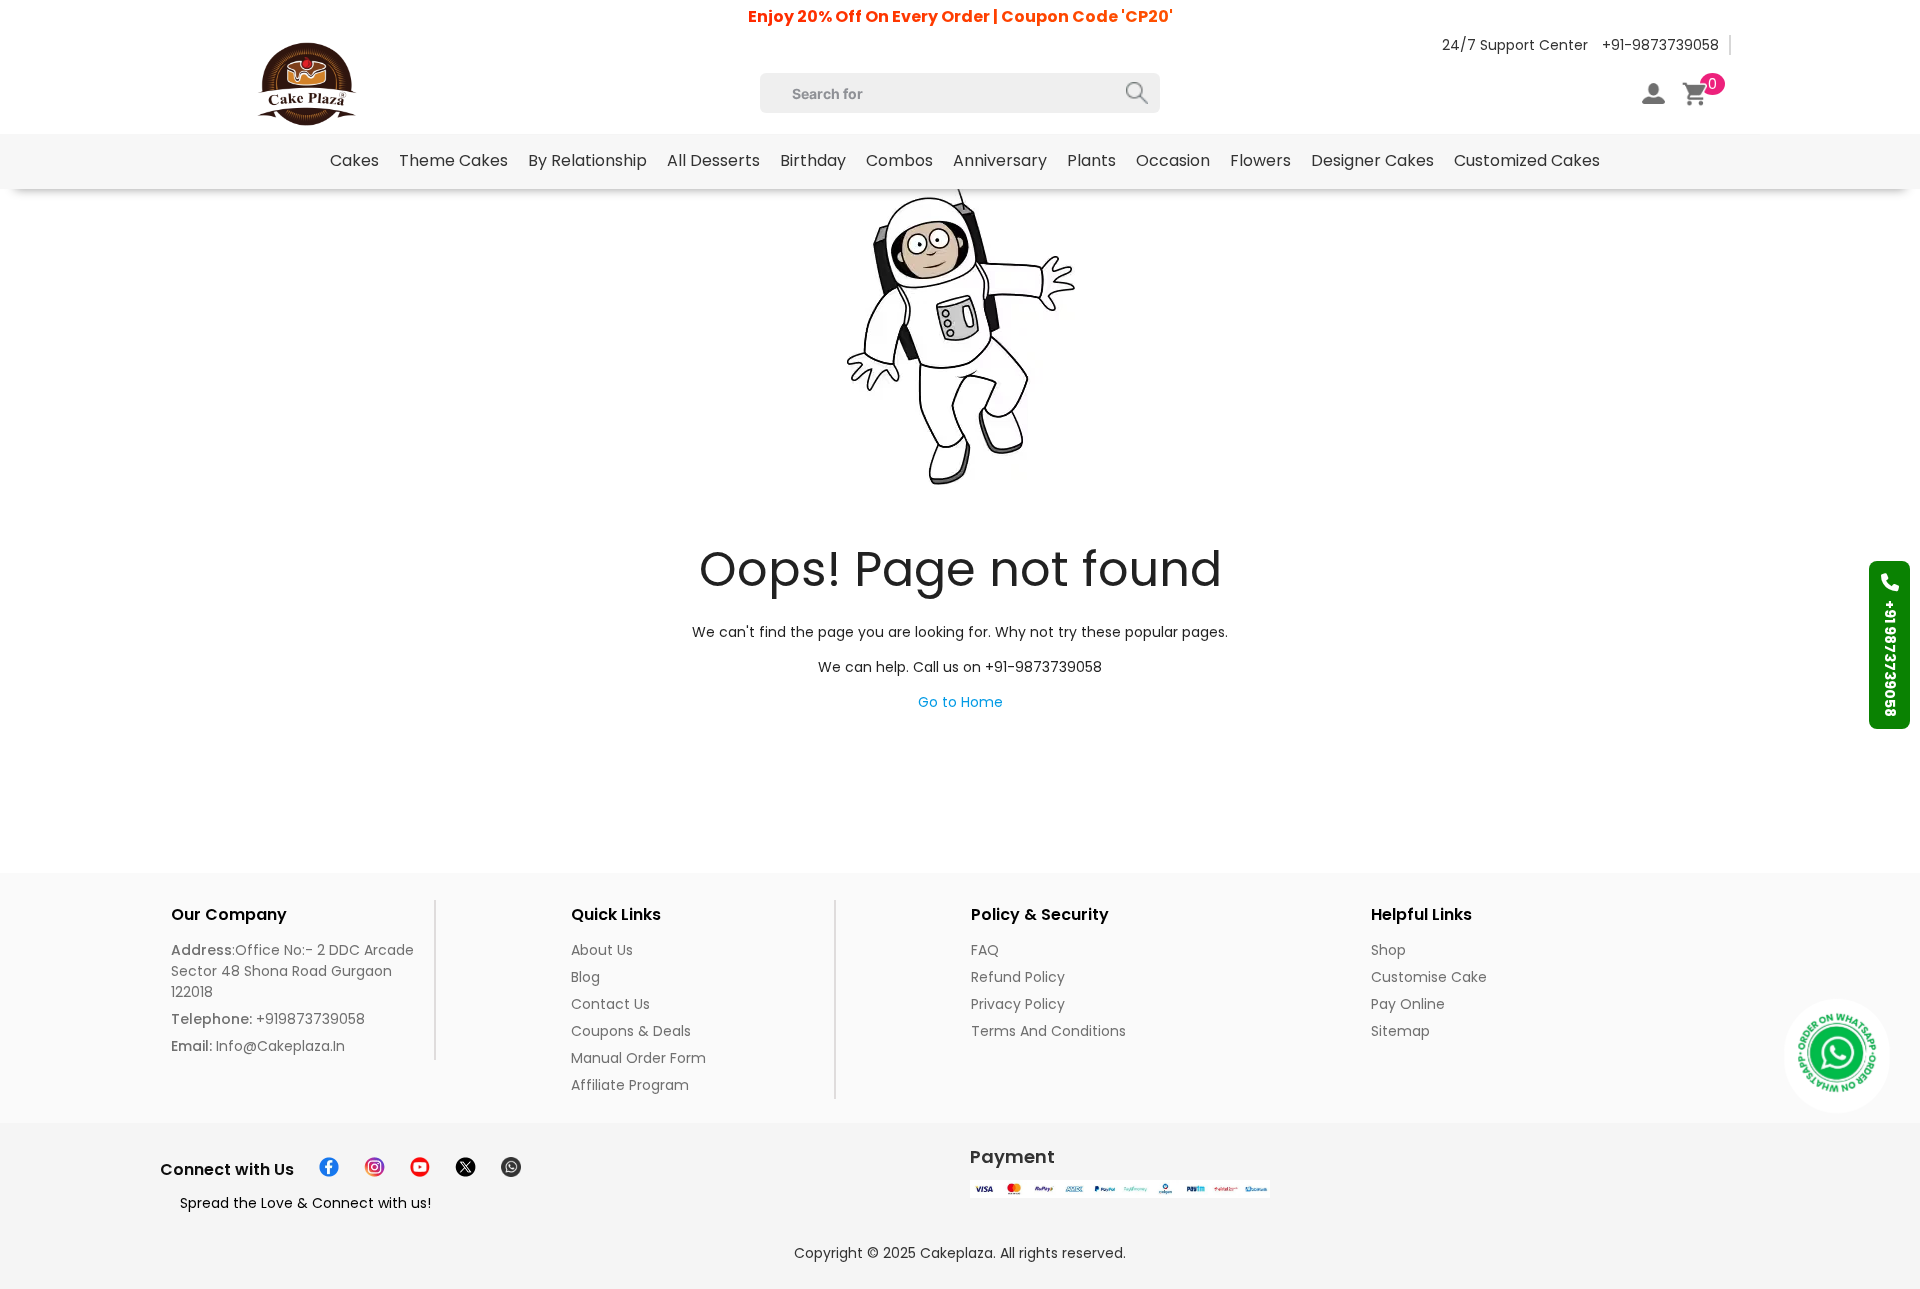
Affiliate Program (630, 1085)
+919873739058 (268, 1019)
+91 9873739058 (1890, 658)
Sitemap (1400, 1031)
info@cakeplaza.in (258, 1046)
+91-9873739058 (1660, 45)
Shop (1388, 950)
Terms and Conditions (1048, 1031)
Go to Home (960, 702)
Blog (585, 977)
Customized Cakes (1527, 160)
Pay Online (1408, 1004)
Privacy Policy (1018, 1004)
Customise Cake (1429, 977)
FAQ (985, 950)
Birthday (813, 160)
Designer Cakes (1372, 160)
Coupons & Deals (631, 1031)
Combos (899, 160)
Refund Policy (1018, 977)
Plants (1091, 160)
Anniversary (1000, 160)
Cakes (354, 160)
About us (602, 950)
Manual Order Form (638, 1058)
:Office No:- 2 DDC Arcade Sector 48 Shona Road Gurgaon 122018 (292, 971)
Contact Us (610, 1004)
